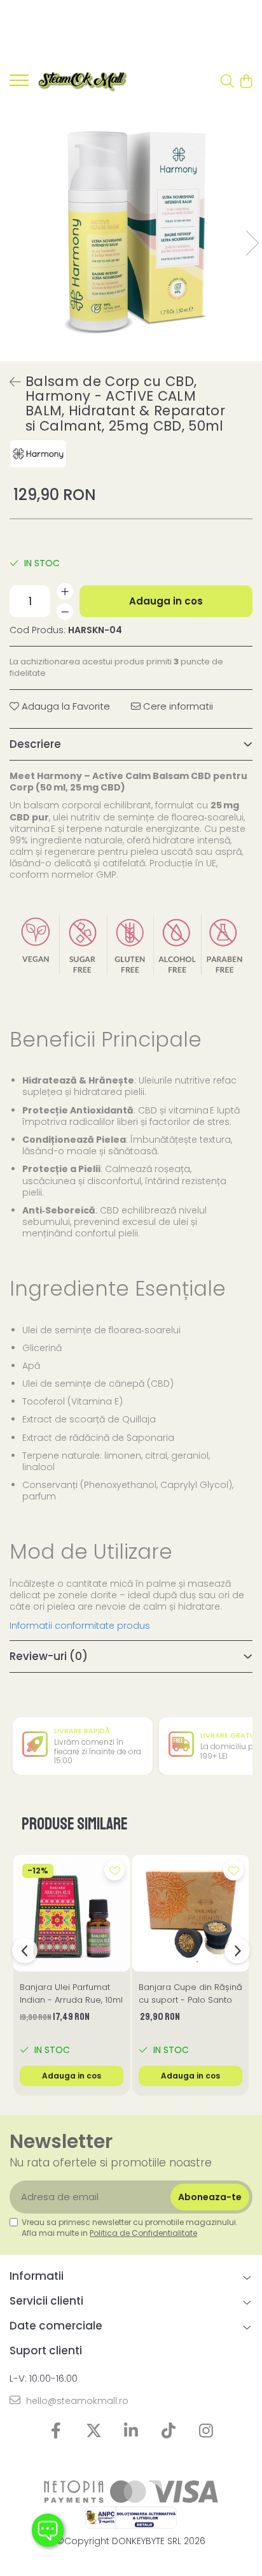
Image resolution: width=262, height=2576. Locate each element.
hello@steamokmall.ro (76, 2401)
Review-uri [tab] (49, 1656)
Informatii (37, 2276)
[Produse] (19, 84)
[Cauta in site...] (227, 82)
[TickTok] (169, 2431)
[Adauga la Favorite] (114, 1870)
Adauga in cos (166, 601)
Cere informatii (177, 706)
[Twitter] (94, 2431)
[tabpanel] (131, 230)
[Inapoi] (10, 382)
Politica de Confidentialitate (143, 2233)
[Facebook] (56, 2431)
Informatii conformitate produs (80, 1626)
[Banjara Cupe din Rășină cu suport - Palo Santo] (190, 1913)
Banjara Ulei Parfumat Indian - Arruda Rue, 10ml (71, 1993)
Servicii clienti (46, 2301)
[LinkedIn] (131, 2431)
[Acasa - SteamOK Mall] (83, 82)
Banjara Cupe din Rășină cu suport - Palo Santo (190, 1993)
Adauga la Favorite (65, 706)
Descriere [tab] (35, 744)
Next (252, 243)
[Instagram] (206, 2431)
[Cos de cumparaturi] (246, 82)
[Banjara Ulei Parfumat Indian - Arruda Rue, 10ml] (72, 1913)
